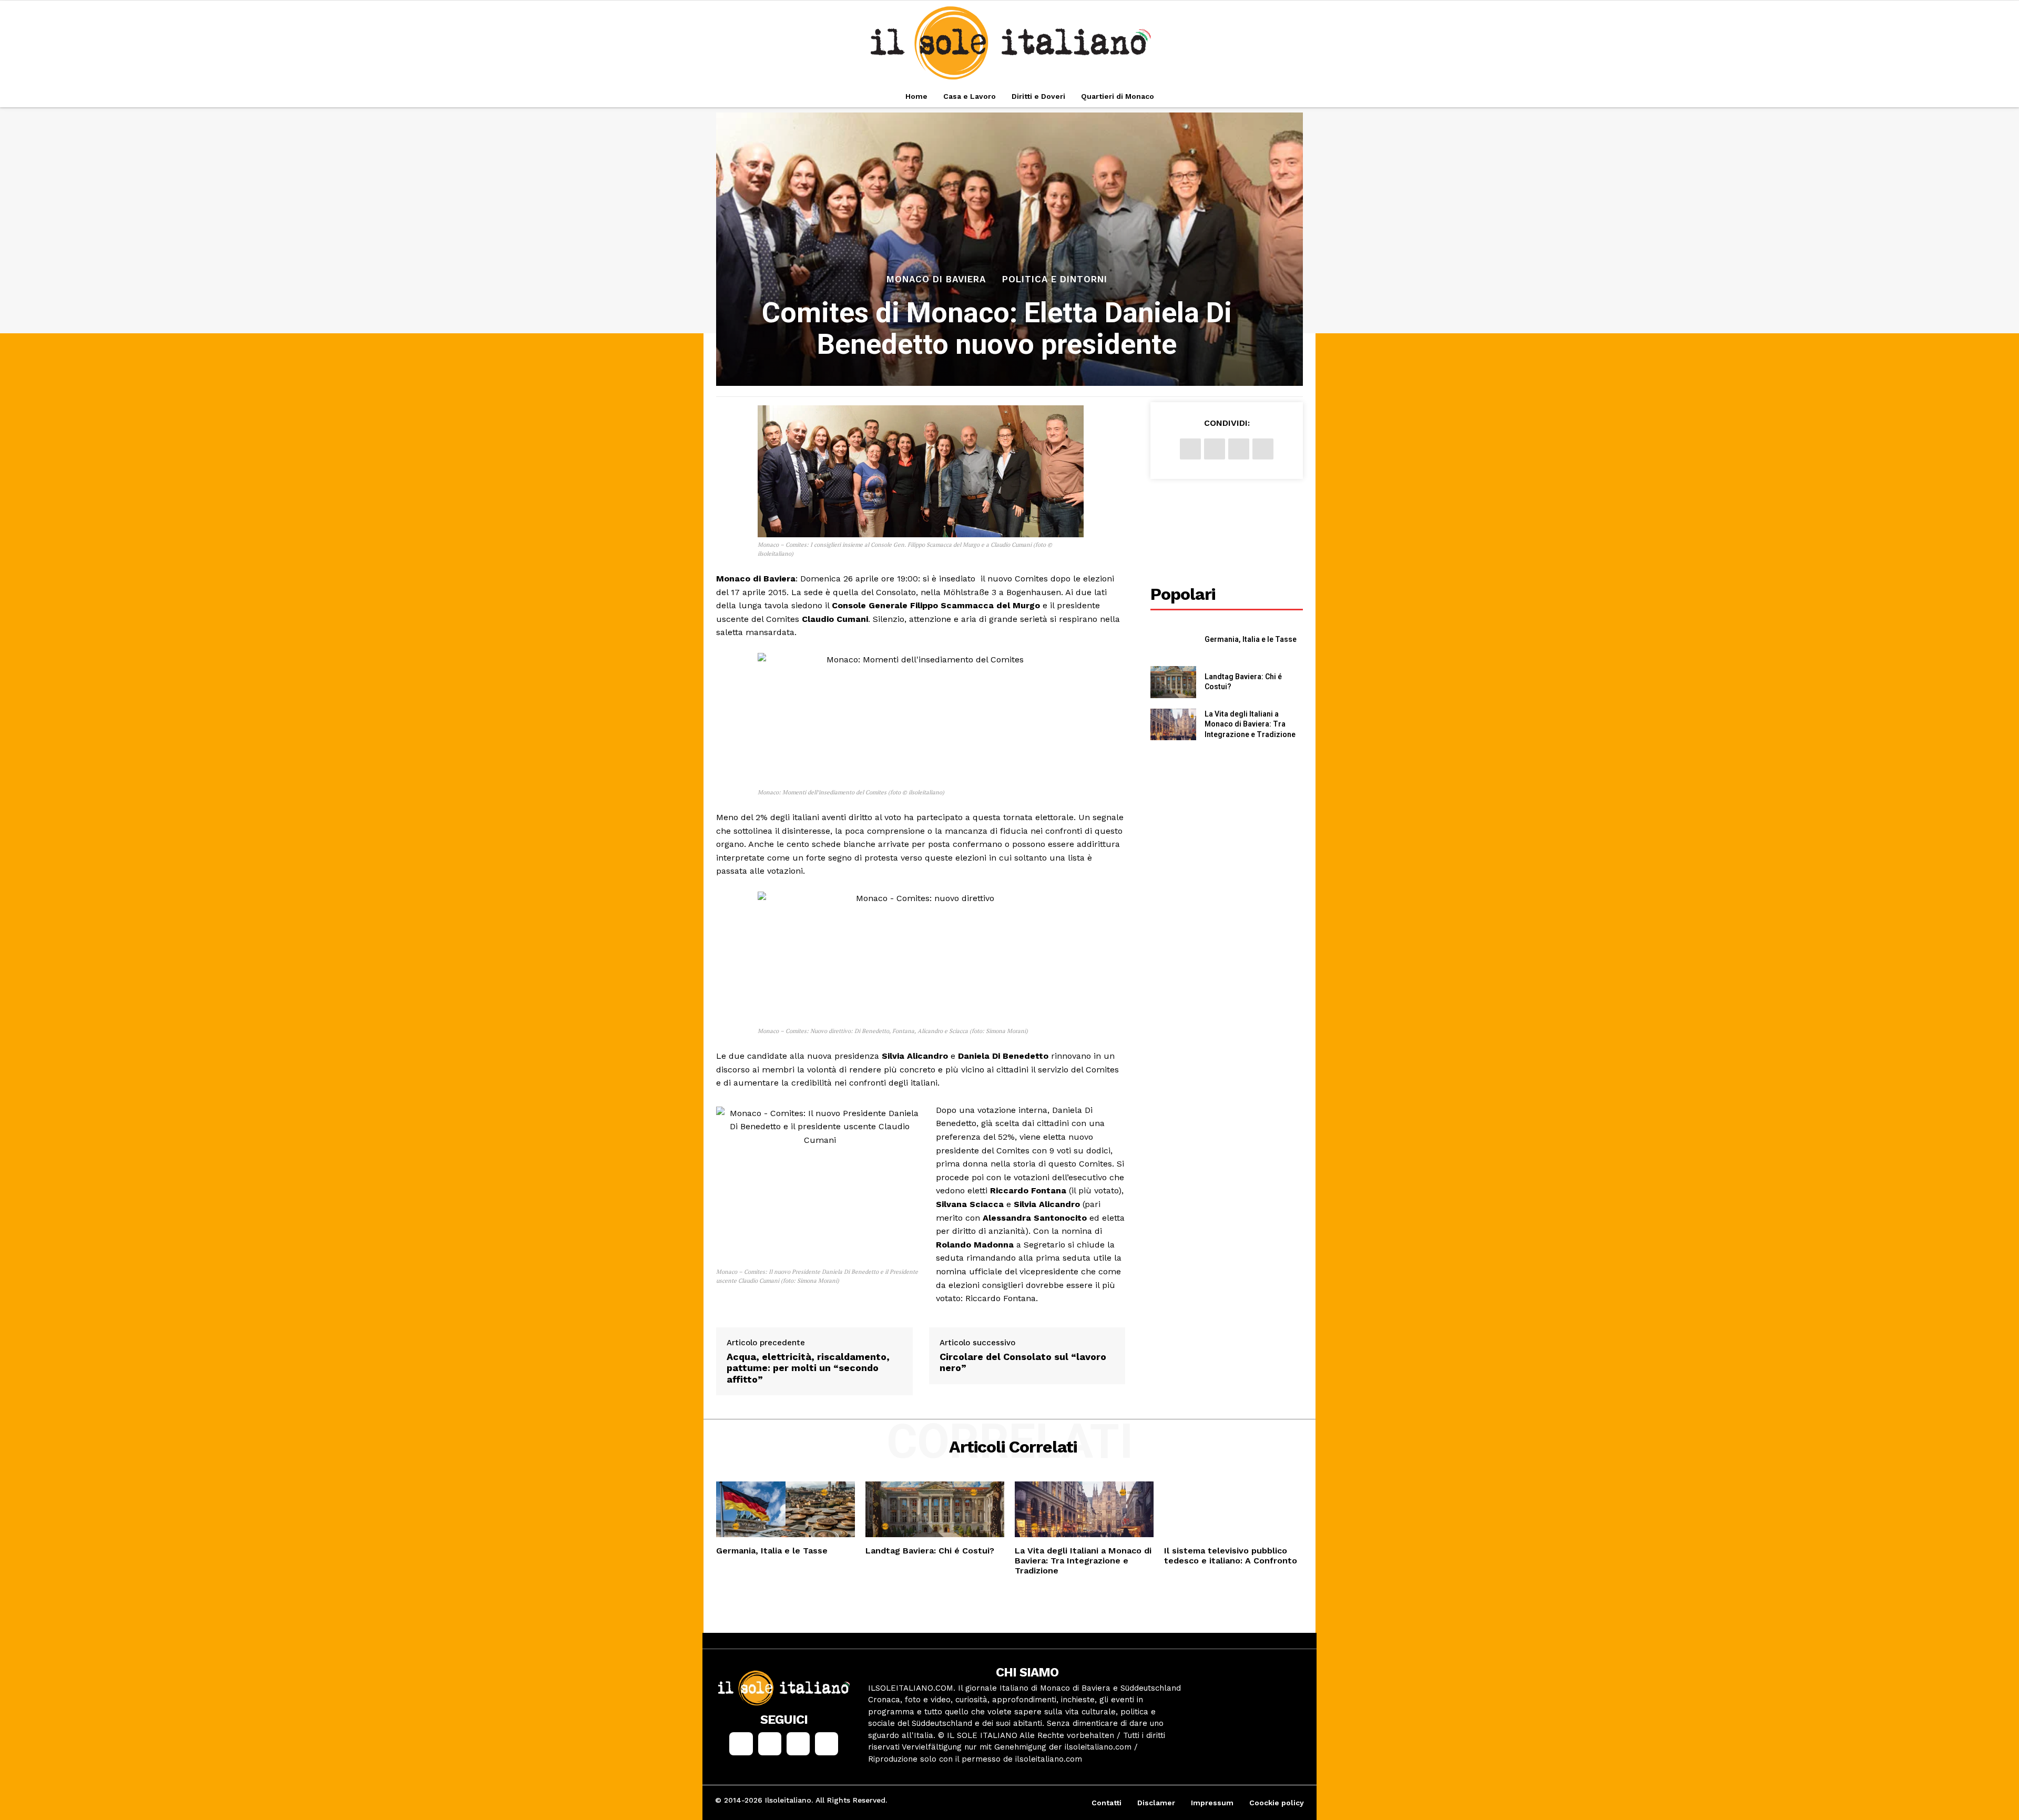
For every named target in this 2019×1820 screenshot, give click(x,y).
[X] (1215, 449)
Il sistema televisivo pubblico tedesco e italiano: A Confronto (1231, 1556)
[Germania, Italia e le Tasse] (1173, 640)
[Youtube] (827, 1744)
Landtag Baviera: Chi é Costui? (930, 1551)
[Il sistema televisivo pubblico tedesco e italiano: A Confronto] (1233, 1509)
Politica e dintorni (1055, 279)
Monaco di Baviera (936, 279)
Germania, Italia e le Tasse (1251, 639)
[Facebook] (1190, 449)
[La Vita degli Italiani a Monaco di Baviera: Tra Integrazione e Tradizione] (1173, 725)
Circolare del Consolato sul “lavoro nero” (1023, 1362)
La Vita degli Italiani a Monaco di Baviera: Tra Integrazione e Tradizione (1250, 724)
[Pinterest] (1239, 449)
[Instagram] (770, 1744)
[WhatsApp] (1263, 449)
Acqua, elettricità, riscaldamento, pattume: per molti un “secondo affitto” (808, 1368)
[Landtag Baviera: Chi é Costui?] (1173, 682)
